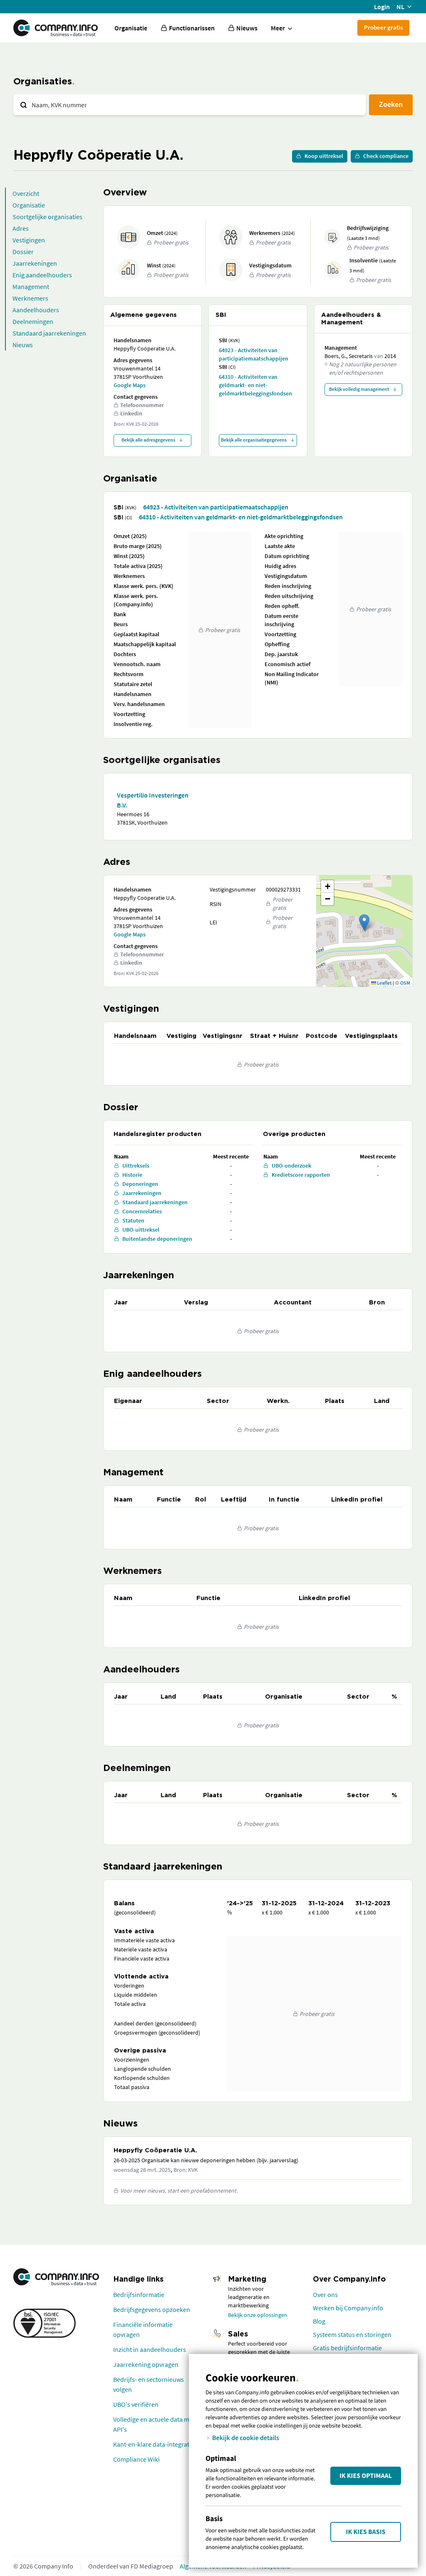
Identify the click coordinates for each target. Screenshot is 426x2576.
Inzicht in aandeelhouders (150, 2349)
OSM (405, 983)
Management (31, 286)
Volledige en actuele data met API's (154, 2424)
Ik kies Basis (366, 2532)
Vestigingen (29, 240)
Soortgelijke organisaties (47, 217)
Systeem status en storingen (352, 2334)
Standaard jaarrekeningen (49, 333)
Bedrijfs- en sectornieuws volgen (149, 2384)
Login (382, 7)
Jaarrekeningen (35, 263)
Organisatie (131, 28)
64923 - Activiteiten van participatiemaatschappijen (254, 354)
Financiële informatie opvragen (143, 2329)
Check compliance (386, 156)
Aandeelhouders (36, 310)
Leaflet (384, 983)
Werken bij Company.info (348, 2308)
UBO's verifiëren (136, 2404)
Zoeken (391, 104)
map (363, 931)
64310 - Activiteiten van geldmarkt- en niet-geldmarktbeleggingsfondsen (255, 385)
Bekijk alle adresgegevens (148, 440)
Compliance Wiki (136, 2459)
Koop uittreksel (324, 156)
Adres (21, 228)
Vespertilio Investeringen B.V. (153, 800)
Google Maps (130, 385)
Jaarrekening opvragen (146, 2364)
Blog (319, 2321)
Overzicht (26, 193)
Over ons (325, 2294)
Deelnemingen (33, 321)
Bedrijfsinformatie (139, 2294)
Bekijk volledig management (359, 389)
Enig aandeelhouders (42, 275)
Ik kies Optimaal (366, 2476)
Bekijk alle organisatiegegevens (254, 440)
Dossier (23, 252)
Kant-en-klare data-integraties (155, 2444)
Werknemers (30, 298)
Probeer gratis (383, 27)
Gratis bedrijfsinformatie (347, 2348)
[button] (364, 922)
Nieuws (23, 345)
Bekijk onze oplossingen (258, 2315)
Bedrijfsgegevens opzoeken (152, 2309)
